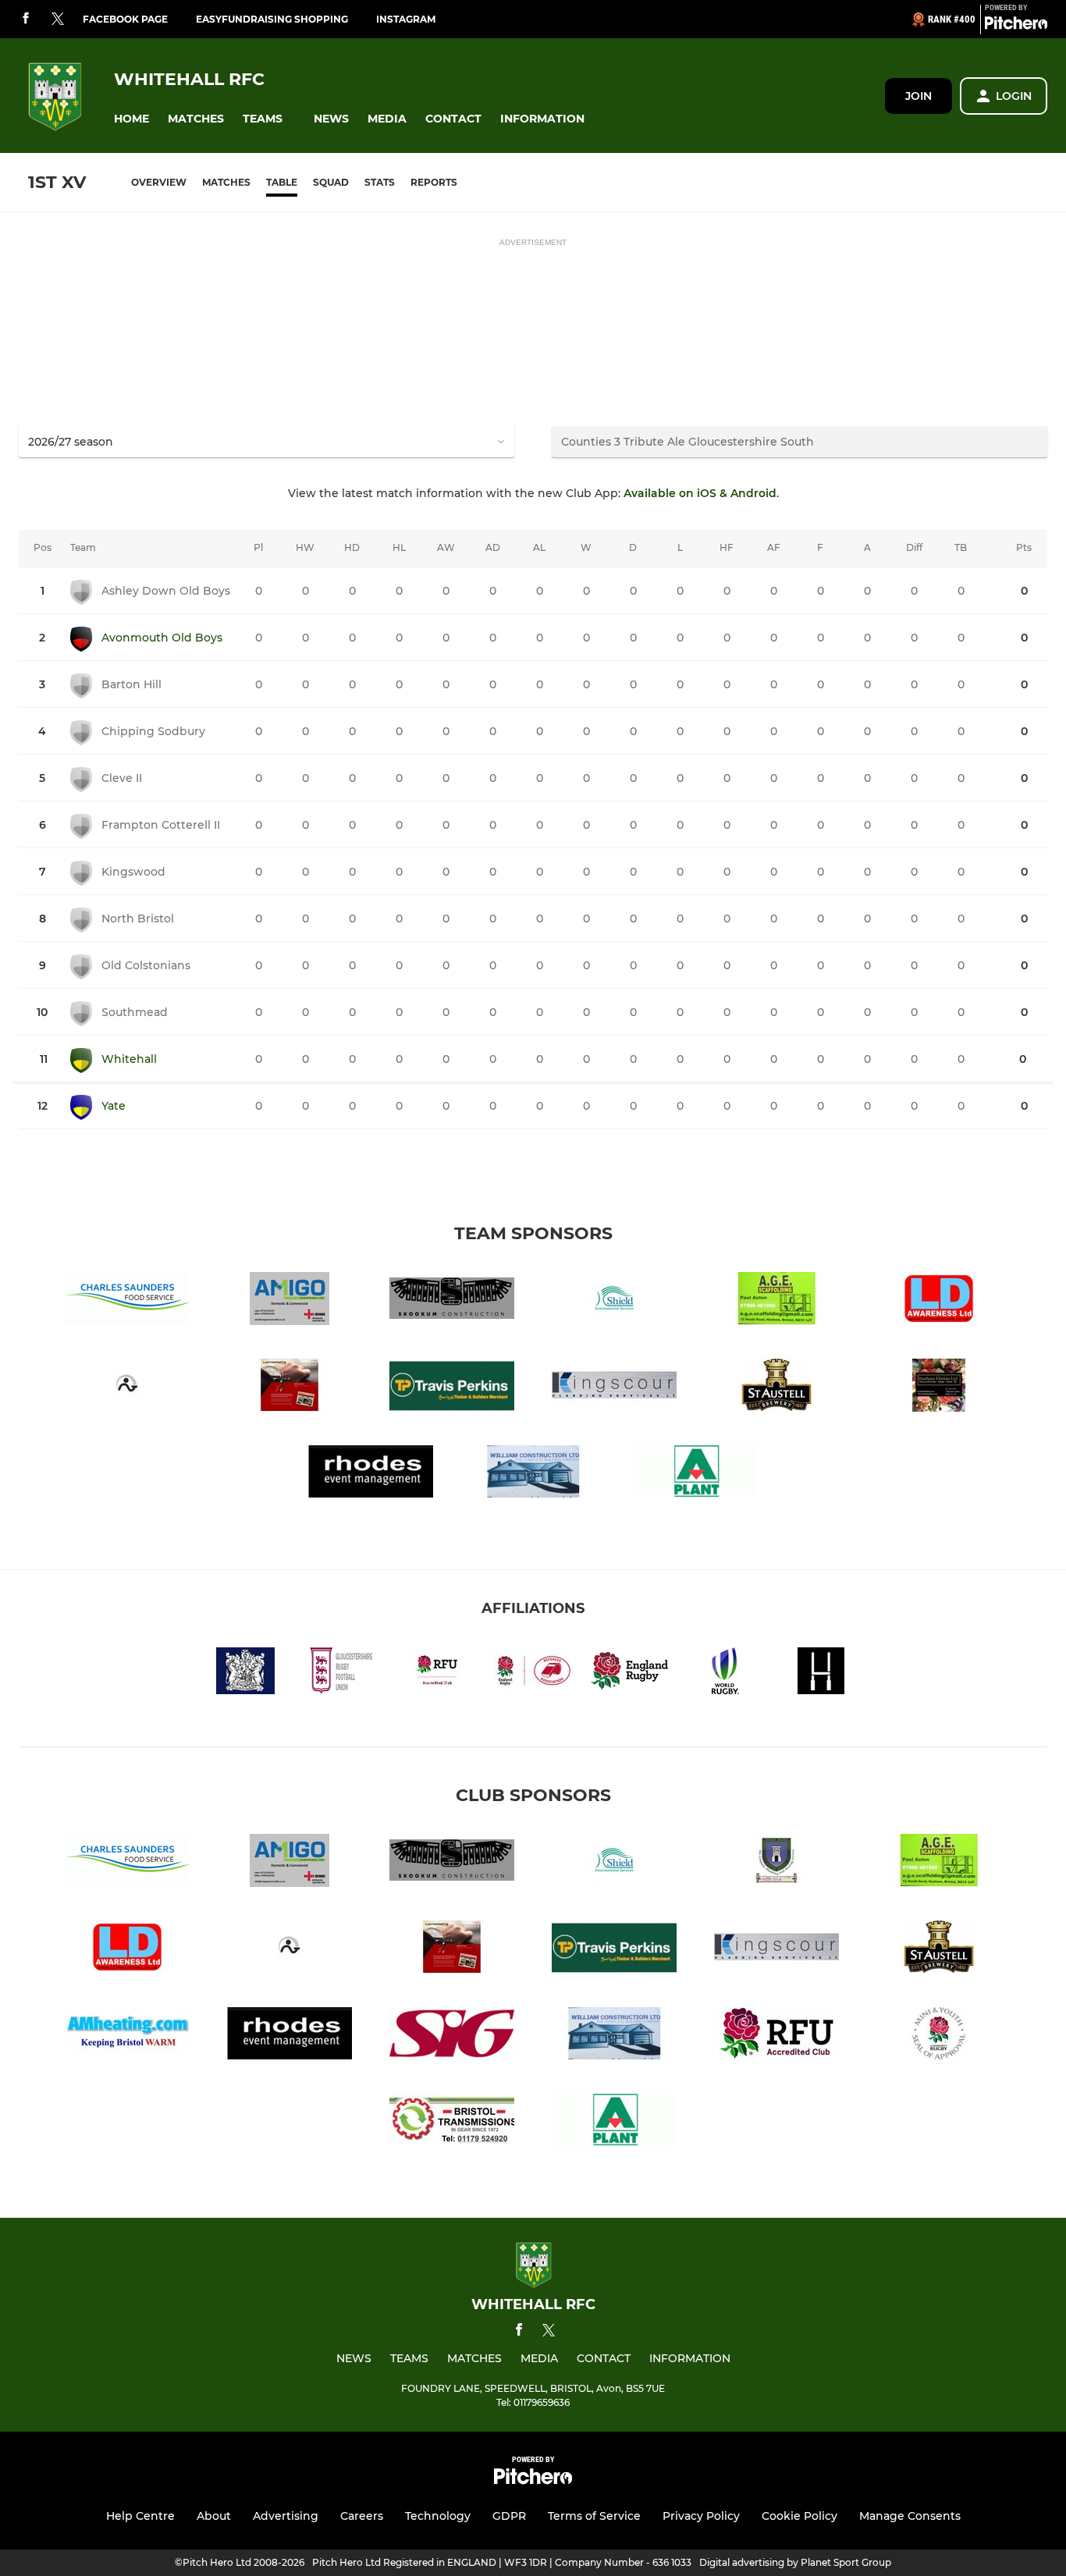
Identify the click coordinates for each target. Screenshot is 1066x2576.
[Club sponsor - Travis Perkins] (452, 1388)
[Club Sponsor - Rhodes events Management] (371, 1475)
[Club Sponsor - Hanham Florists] (939, 1388)
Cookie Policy (799, 2516)
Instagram (406, 19)
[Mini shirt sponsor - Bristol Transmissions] (452, 2123)
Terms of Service (594, 2516)
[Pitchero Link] (1016, 26)
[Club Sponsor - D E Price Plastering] (127, 1388)
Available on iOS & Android (700, 493)
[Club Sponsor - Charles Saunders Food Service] (127, 1301)
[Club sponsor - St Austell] (776, 1388)
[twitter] (58, 20)
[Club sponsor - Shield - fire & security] (614, 1301)
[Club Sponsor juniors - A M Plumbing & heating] (127, 2036)
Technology (438, 2516)
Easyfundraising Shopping (272, 19)
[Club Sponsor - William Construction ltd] (533, 1475)
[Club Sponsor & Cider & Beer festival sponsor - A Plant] (695, 1475)
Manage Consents (910, 2516)
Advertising (286, 2516)
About (214, 2516)
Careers (362, 2516)
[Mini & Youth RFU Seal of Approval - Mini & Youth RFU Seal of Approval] (939, 2036)
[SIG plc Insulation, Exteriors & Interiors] (452, 2036)
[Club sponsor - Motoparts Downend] (290, 1388)
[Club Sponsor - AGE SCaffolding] (776, 1301)
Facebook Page (125, 19)
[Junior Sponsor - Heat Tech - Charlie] (776, 1863)
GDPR (509, 2516)
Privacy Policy (701, 2516)
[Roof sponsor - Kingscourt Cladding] (614, 1388)
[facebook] (26, 19)
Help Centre (140, 2516)
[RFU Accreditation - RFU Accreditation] (776, 2036)
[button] (131, 119)
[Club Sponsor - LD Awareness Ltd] (939, 1301)
